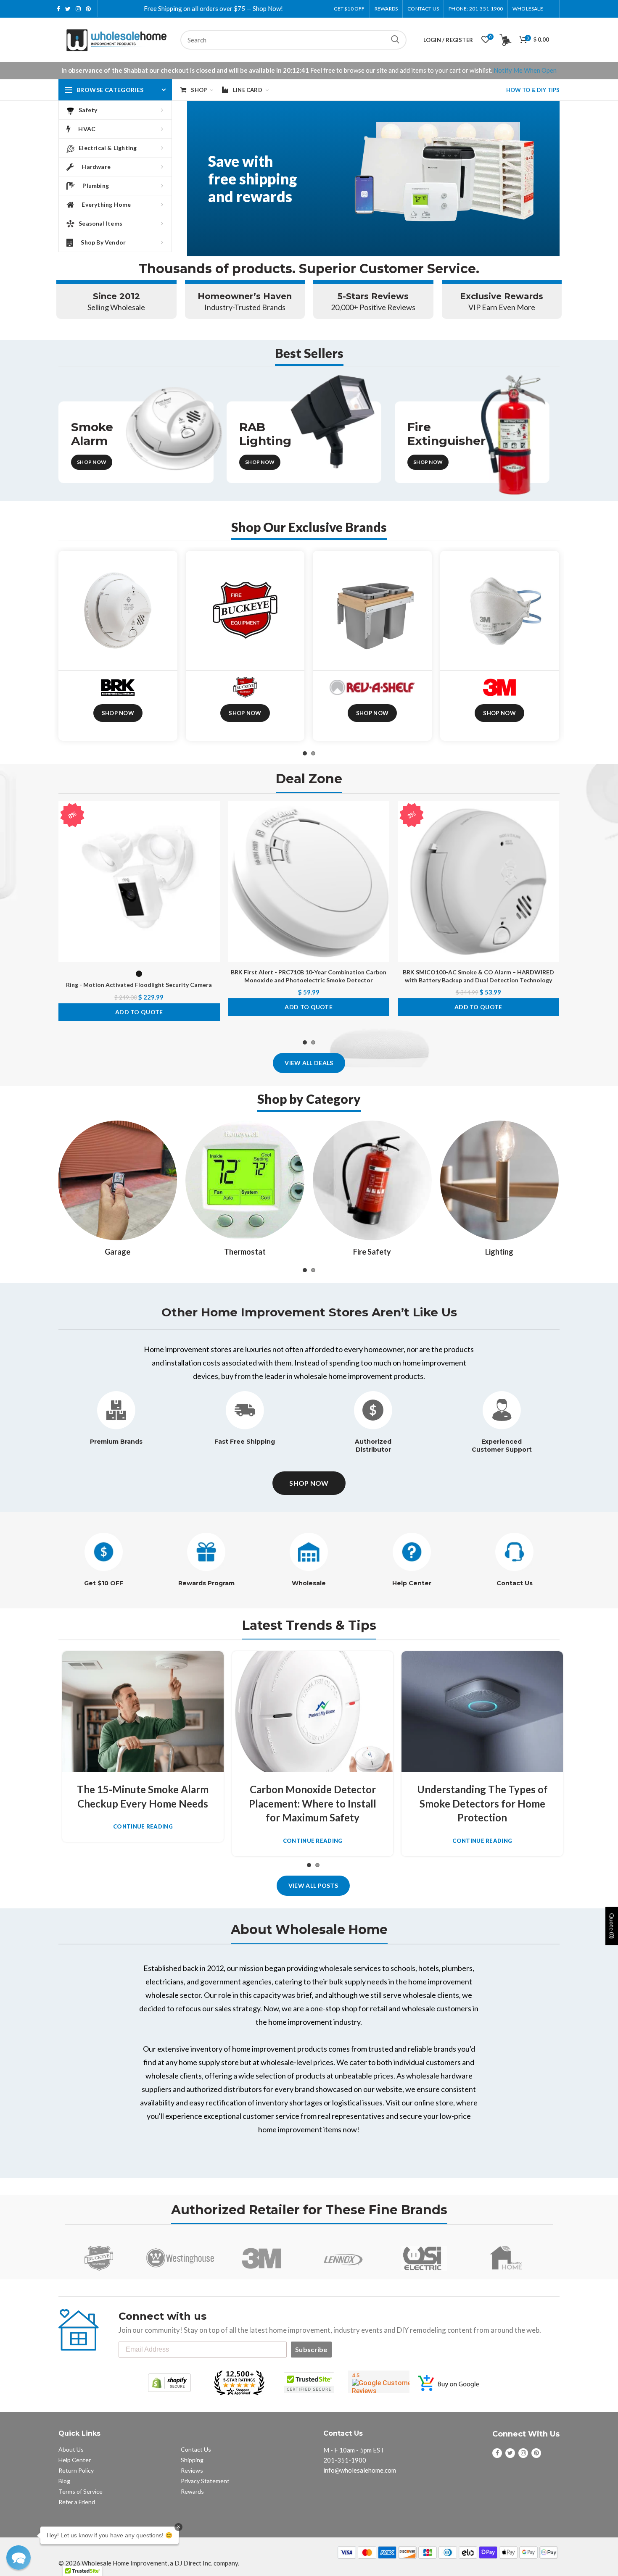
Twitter (68, 9)
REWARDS (386, 9)
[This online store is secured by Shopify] (169, 2383)
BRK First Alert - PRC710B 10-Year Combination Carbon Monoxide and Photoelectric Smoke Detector (309, 976)
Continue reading (143, 1827)
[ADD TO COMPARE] (214, 834)
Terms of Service (81, 2491)
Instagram (78, 9)
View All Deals (309, 1063)
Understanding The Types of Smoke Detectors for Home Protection (482, 1803)
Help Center (412, 1583)
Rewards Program (206, 1583)
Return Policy (76, 2470)
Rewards (192, 2491)
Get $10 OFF (104, 1583)
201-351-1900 (345, 2460)
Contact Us (423, 9)
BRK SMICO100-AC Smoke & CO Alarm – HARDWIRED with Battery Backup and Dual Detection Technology (478, 976)
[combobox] (293, 40)
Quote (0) (612, 1926)
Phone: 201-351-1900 (476, 9)
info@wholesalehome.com (360, 2470)
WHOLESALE (528, 9)
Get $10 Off (349, 9)
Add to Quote (139, 1012)
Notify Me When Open (525, 70)
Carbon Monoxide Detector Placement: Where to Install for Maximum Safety (313, 1803)
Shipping (192, 2460)
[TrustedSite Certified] (309, 2383)
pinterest (88, 9)
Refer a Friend (77, 2502)
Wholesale (309, 1583)
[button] (18, 2558)
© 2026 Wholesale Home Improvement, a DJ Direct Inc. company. (149, 2563)
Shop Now (92, 462)
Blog (64, 2481)
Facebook (58, 9)
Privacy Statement (205, 2481)
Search (395, 40)
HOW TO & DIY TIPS (533, 90)
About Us (71, 2449)
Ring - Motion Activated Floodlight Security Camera (139, 985)
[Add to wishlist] (214, 815)
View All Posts (313, 1885)
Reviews (192, 2470)
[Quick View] (214, 853)
